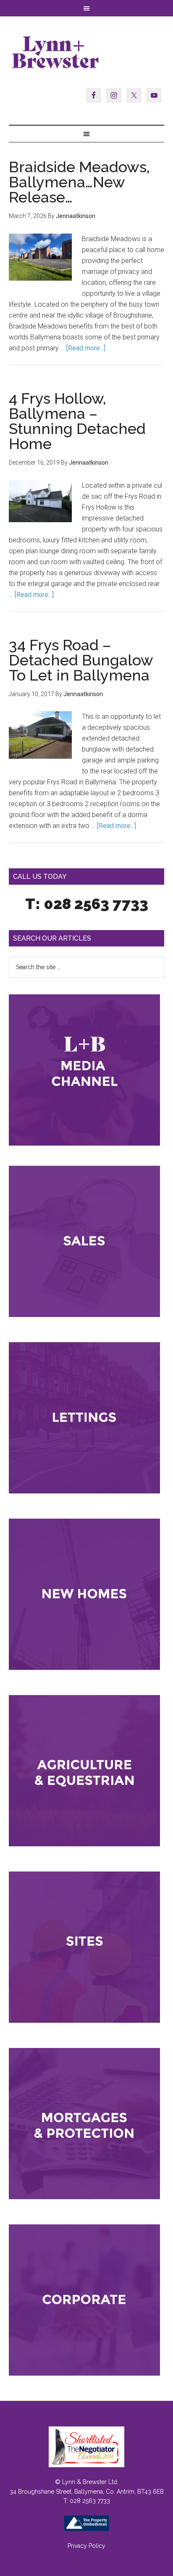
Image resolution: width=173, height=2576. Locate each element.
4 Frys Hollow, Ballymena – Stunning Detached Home (77, 421)
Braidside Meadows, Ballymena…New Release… (79, 182)
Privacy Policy (86, 2546)
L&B (87, 52)
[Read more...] (86, 348)
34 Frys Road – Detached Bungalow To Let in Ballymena (81, 660)
